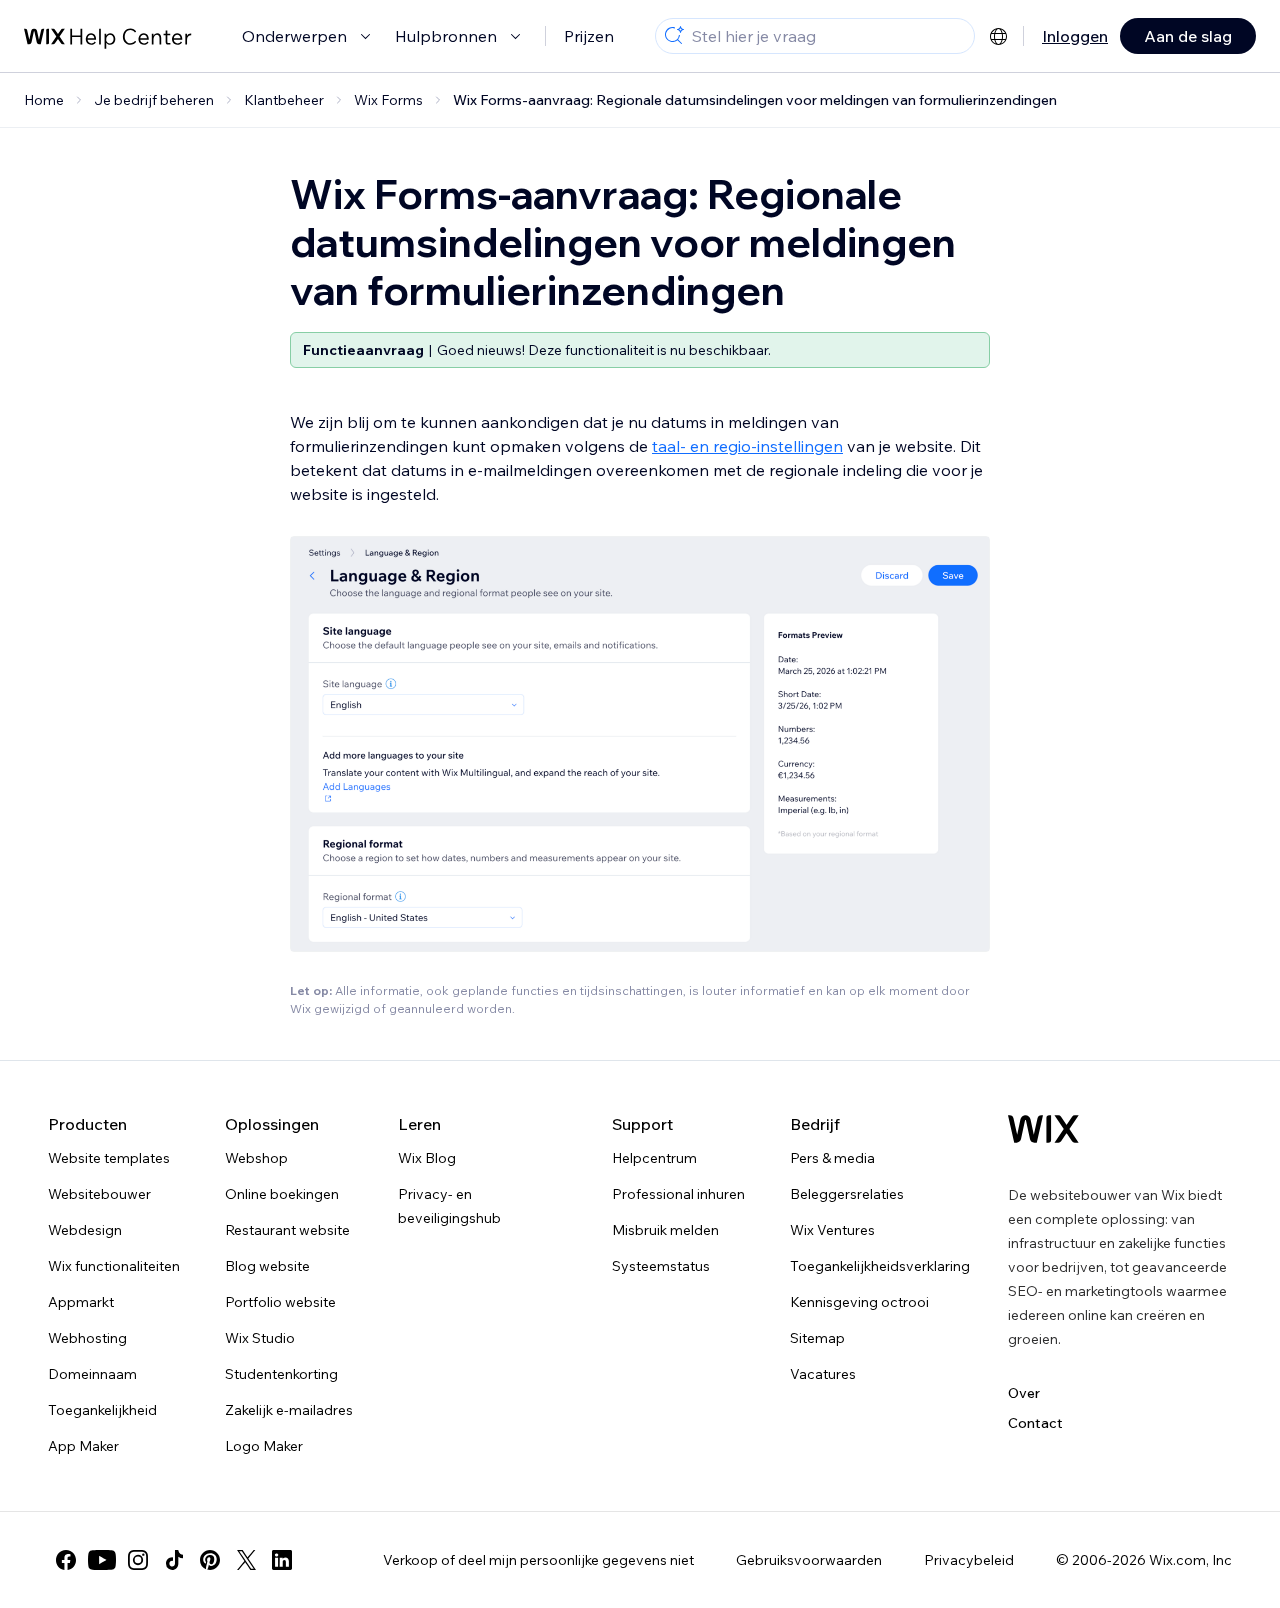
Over (1024, 1393)
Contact (1035, 1423)
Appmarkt (81, 1302)
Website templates (109, 1158)
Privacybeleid (969, 1560)
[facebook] (66, 1560)
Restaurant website (287, 1230)
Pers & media (832, 1158)
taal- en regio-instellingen (747, 446)
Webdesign (85, 1230)
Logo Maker (264, 1446)
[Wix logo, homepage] (1043, 1129)
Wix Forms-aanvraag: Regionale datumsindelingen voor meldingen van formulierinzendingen (755, 100)
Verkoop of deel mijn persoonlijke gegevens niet (538, 1560)
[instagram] (138, 1560)
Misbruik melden (665, 1230)
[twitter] (246, 1560)
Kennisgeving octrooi (859, 1302)
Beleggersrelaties (847, 1194)
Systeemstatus (661, 1266)
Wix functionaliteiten (114, 1266)
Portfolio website (280, 1302)
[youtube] (102, 1560)
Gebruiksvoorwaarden (809, 1560)
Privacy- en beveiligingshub (449, 1206)
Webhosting (87, 1338)
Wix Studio (260, 1338)
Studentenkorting (281, 1374)
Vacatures (823, 1374)
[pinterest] (210, 1560)
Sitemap (817, 1338)
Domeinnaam (92, 1374)
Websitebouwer (99, 1194)
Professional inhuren (678, 1194)
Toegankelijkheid (102, 1410)
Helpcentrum (654, 1158)
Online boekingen (282, 1194)
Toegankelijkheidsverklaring (880, 1266)
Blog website (267, 1266)
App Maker (83, 1446)
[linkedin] (282, 1560)
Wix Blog (427, 1158)
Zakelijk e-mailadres (289, 1410)
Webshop (256, 1158)
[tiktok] (174, 1560)
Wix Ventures (832, 1230)
